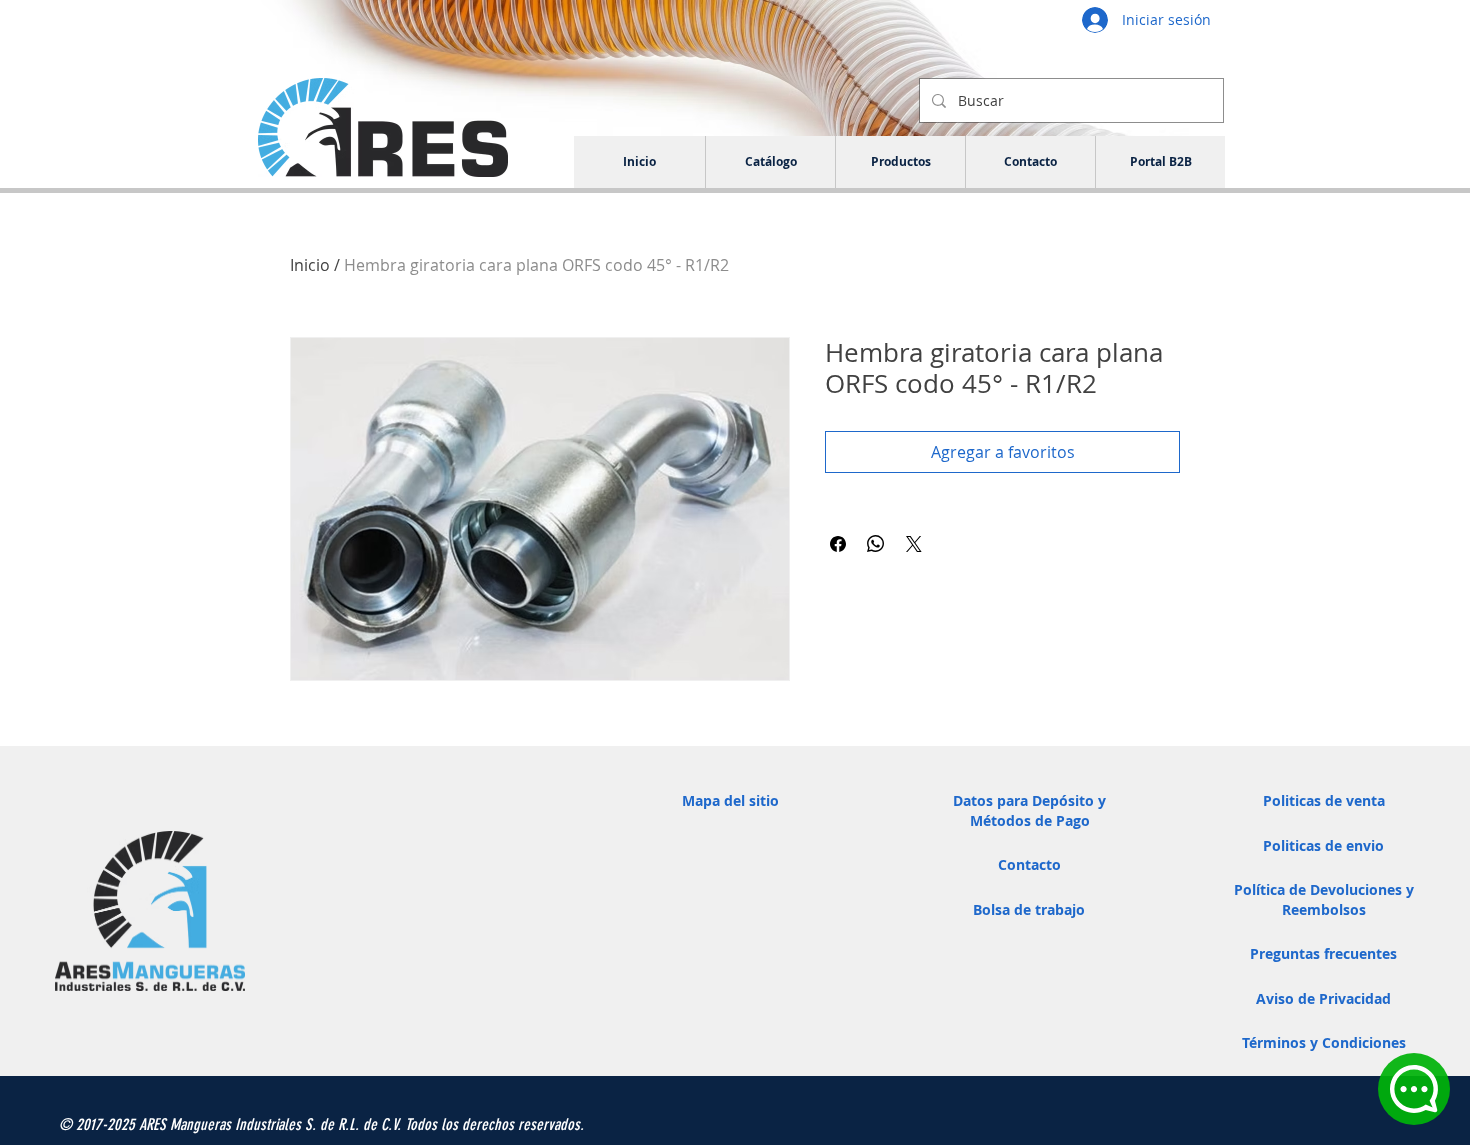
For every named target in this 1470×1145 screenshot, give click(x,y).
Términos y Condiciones (1324, 1042)
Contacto (1029, 864)
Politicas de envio (1323, 845)
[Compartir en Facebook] (838, 544)
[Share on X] (914, 544)
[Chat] (1414, 1089)
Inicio (310, 265)
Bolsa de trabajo (1029, 909)
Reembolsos (1324, 909)
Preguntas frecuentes (1323, 953)
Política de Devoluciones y (1324, 889)
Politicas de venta (1324, 800)
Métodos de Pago (1030, 820)
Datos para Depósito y (1029, 800)
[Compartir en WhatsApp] (876, 544)
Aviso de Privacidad (1323, 998)
